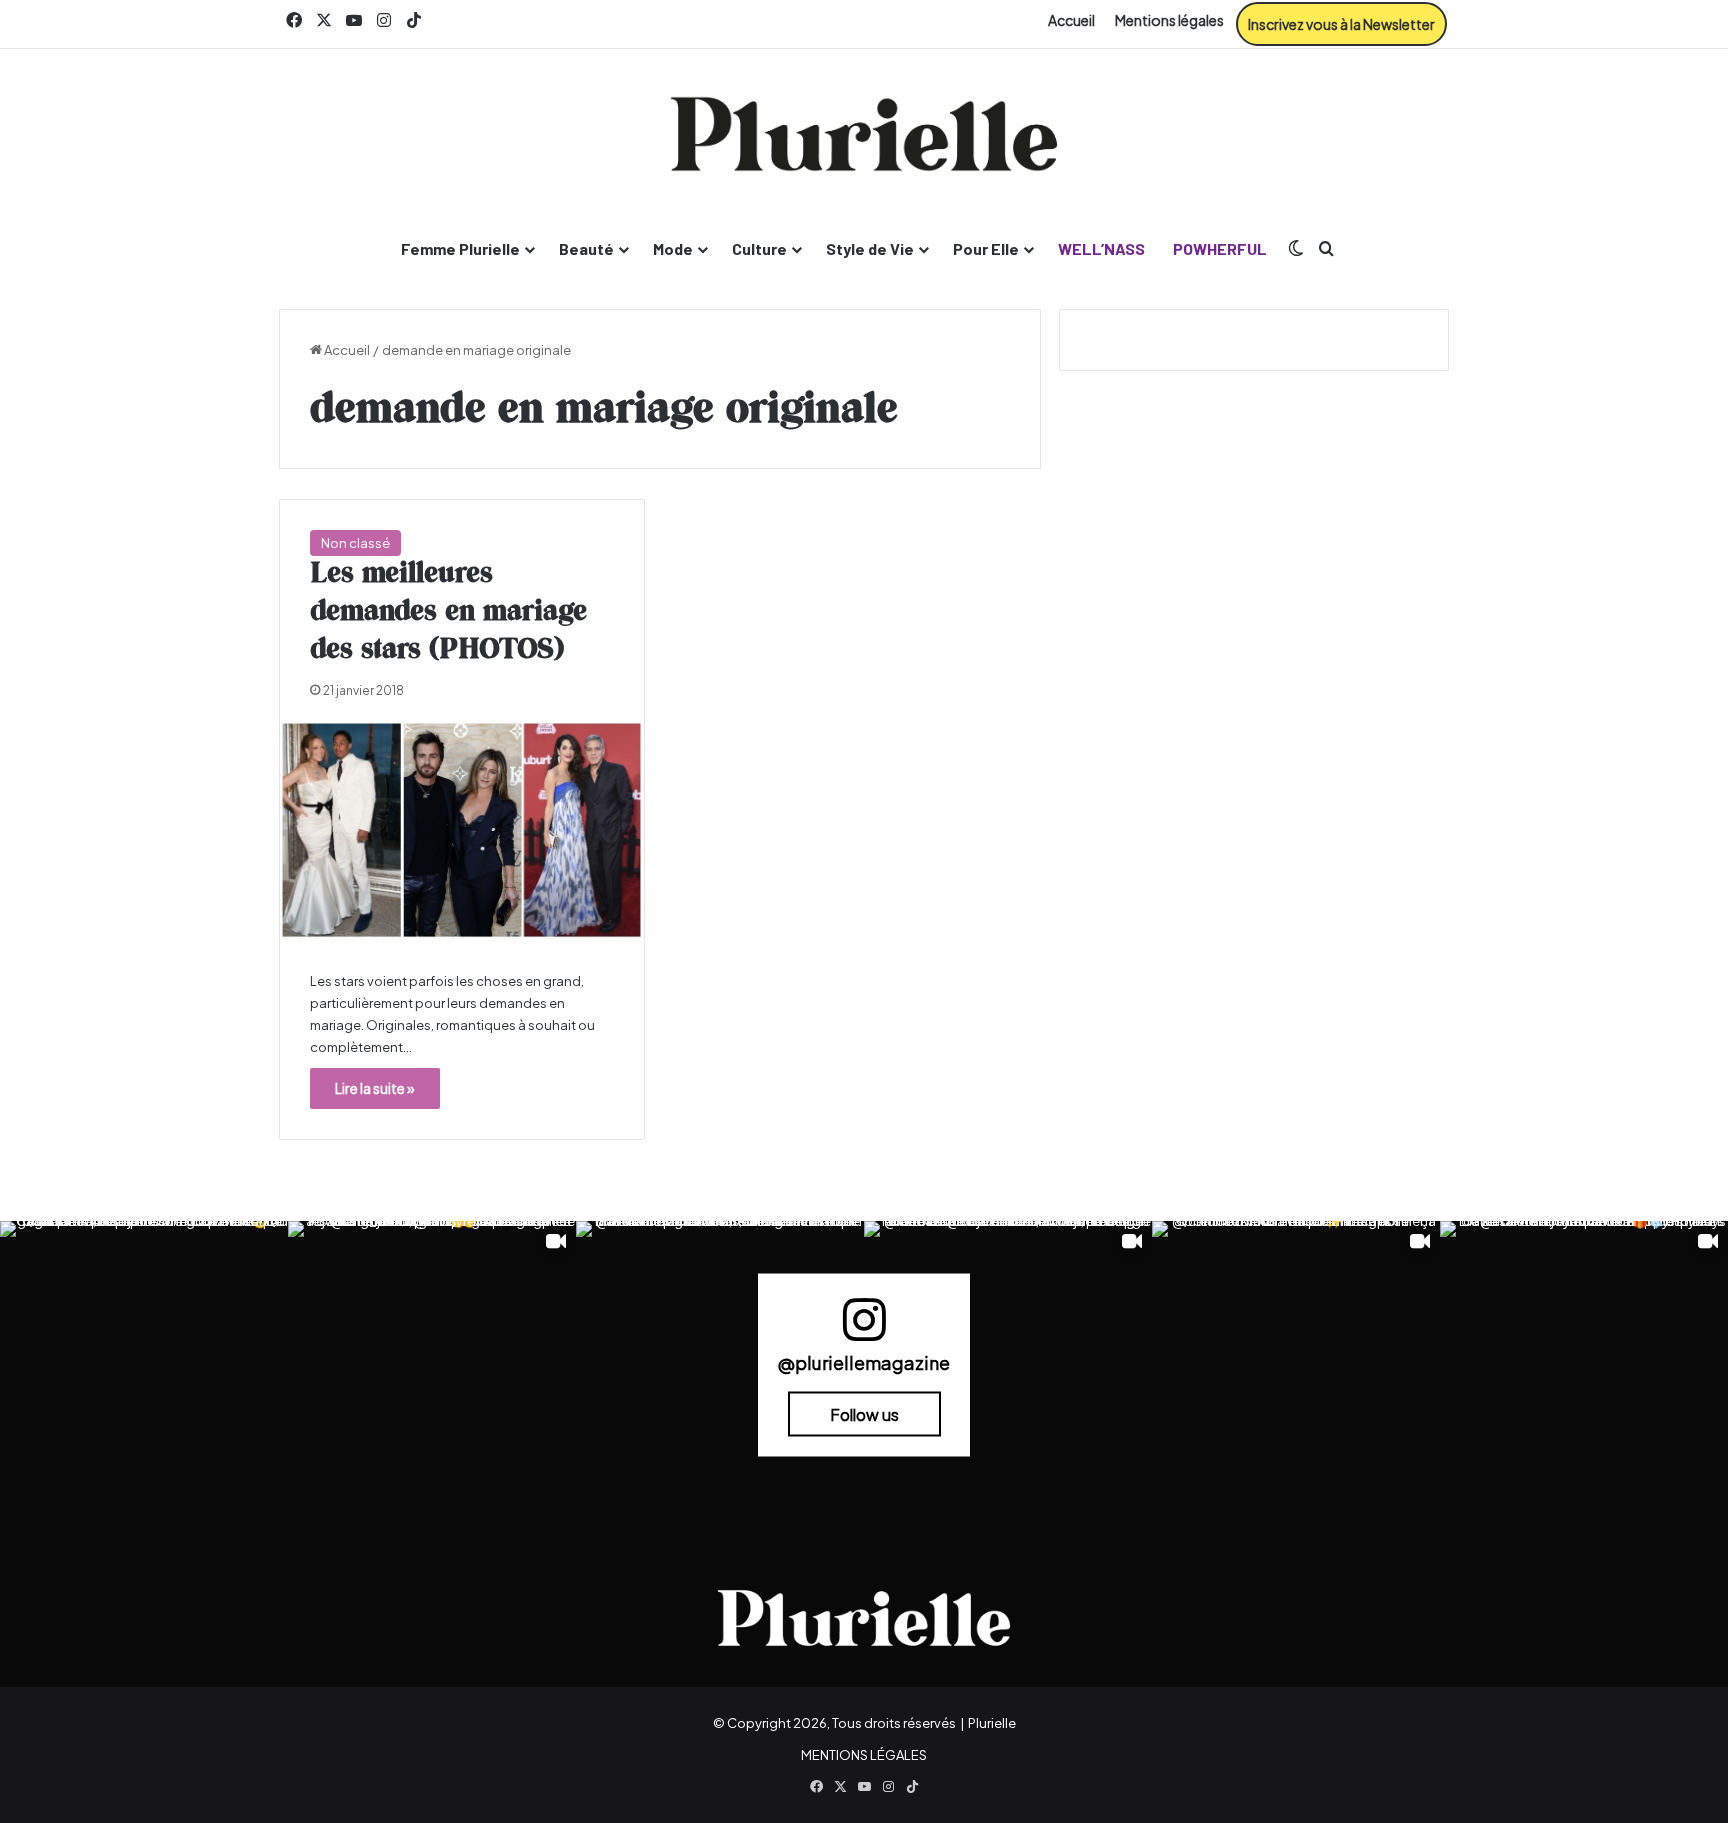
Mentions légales (1169, 20)
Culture (759, 248)
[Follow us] (864, 1328)
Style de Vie (870, 248)
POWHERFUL (1220, 248)
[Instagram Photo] (144, 1365)
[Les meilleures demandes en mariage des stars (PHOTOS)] (462, 830)
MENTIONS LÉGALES (864, 1755)
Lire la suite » (375, 1088)
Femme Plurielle (460, 248)
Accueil (1071, 20)
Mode (673, 248)
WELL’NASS (1101, 248)
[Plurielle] (864, 134)
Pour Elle (986, 248)
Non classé (355, 543)
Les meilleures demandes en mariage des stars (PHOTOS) (448, 612)
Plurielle (992, 1723)
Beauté (586, 248)
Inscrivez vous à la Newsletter (1341, 24)
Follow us (864, 1413)
